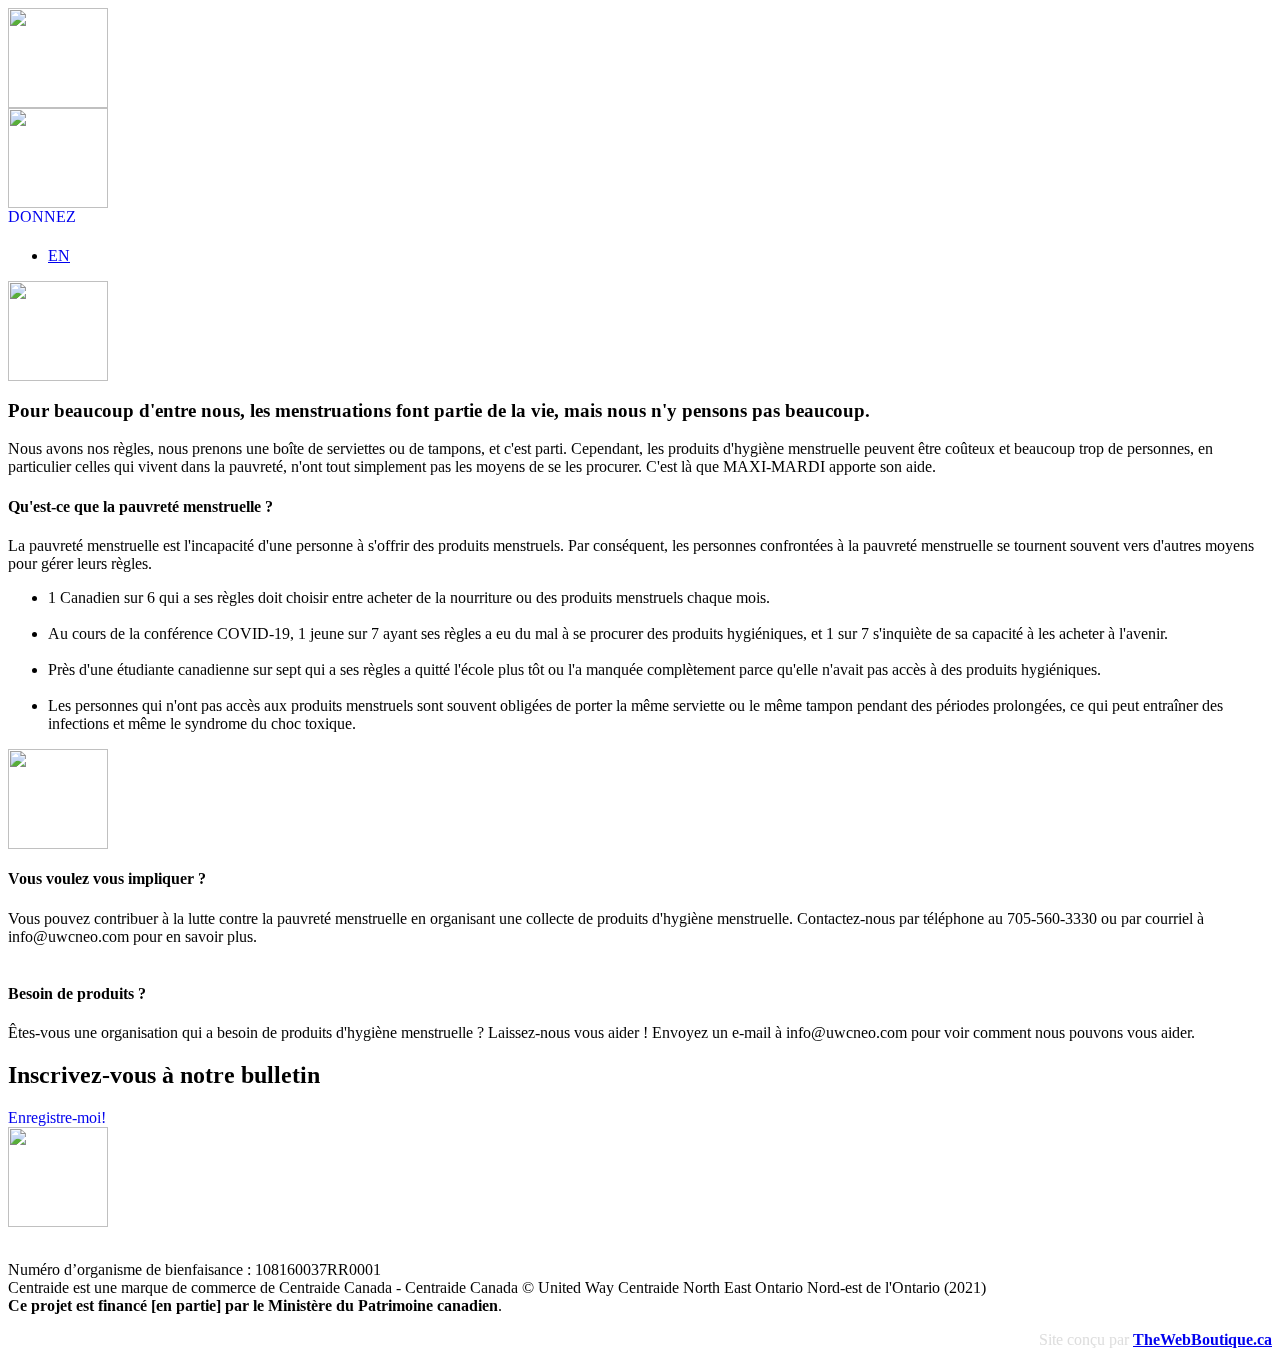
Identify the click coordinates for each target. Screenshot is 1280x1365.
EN (59, 255)
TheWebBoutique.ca (1202, 1339)
